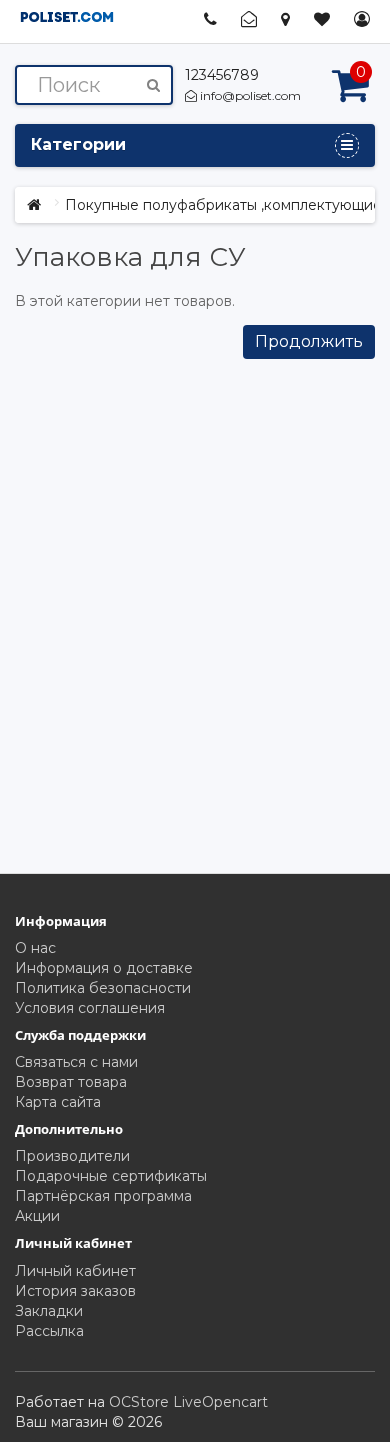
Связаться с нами (76, 1062)
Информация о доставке (104, 968)
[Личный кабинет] (362, 20)
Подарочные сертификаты (111, 1176)
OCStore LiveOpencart (188, 1402)
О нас (35, 948)
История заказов (75, 1291)
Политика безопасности (103, 988)
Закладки (49, 1311)
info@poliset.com (249, 95)
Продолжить (309, 341)
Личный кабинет (75, 1271)
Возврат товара (71, 1082)
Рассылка (49, 1331)
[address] (285, 19)
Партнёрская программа (103, 1196)
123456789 (222, 75)
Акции (37, 1216)
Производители (72, 1156)
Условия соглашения (90, 1008)
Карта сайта (58, 1102)
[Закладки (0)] (322, 20)
